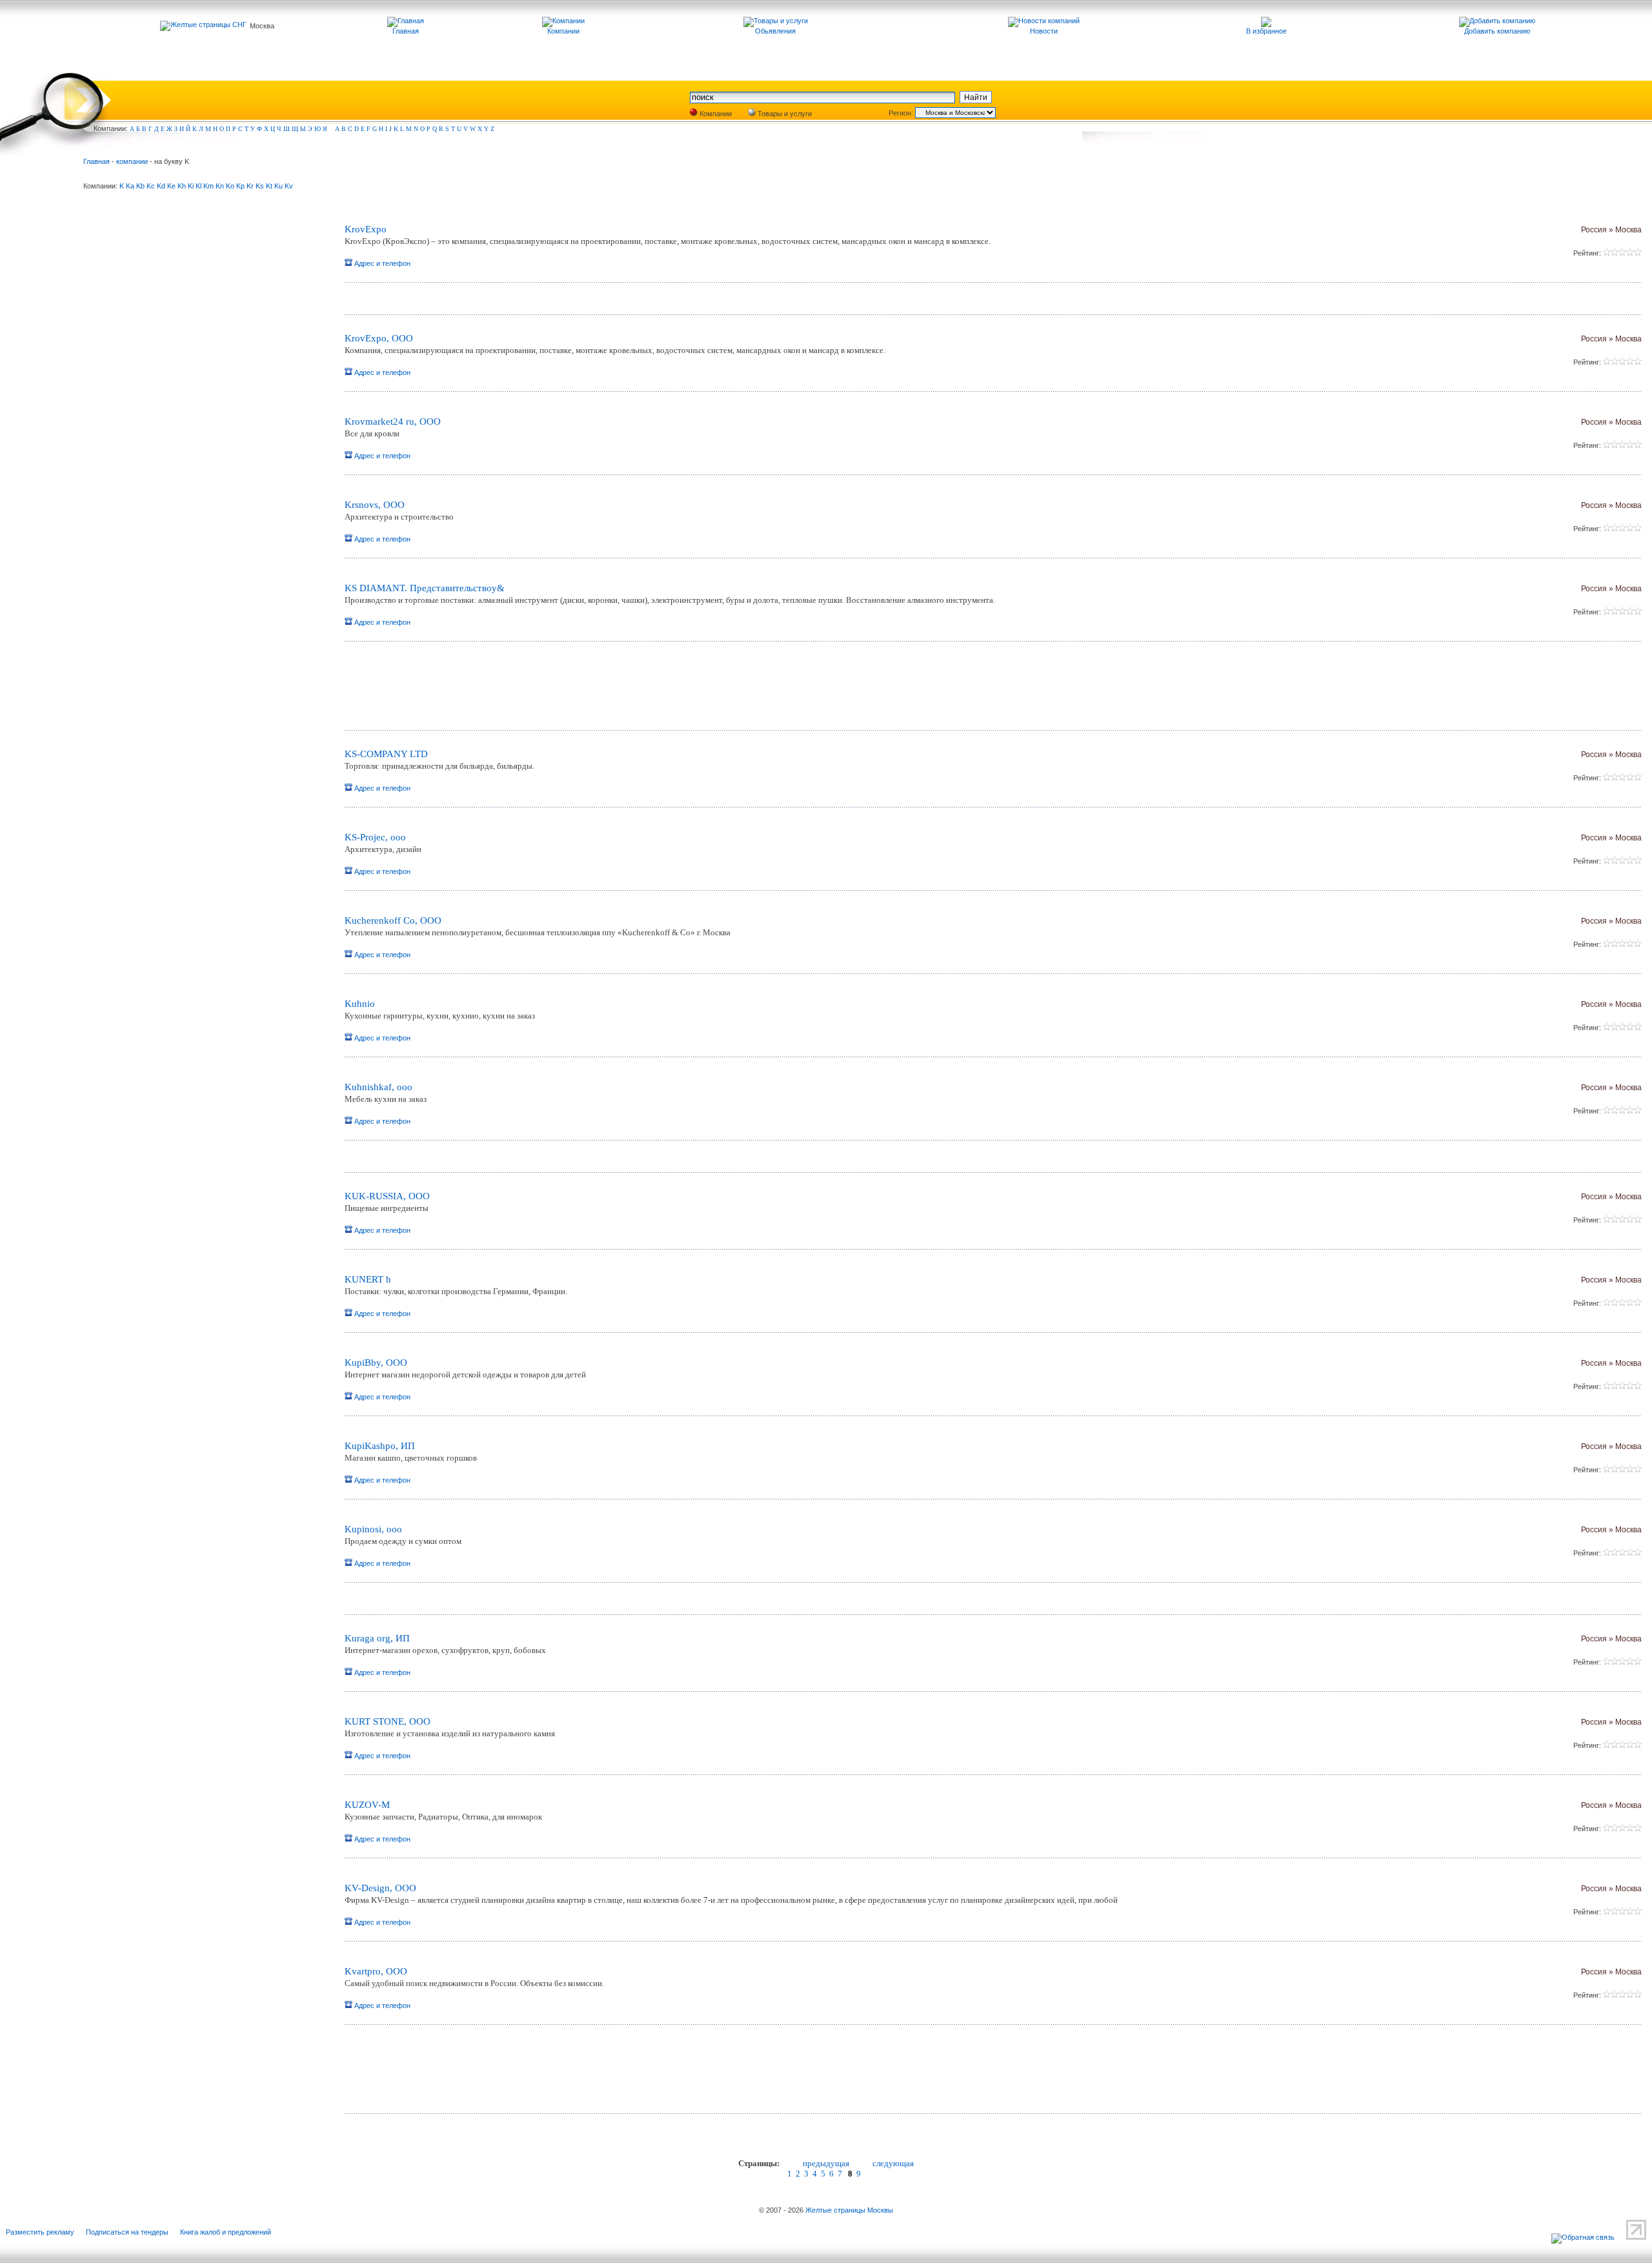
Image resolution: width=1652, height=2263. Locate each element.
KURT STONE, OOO (388, 1721)
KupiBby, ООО (376, 1363)
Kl (198, 186)
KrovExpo (366, 229)
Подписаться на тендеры (127, 2232)
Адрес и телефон (381, 263)
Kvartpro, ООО (376, 1971)
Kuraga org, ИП (377, 1638)
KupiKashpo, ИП (380, 1446)
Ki (191, 186)
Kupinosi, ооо (373, 1529)
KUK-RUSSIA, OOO (387, 1196)
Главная (96, 161)
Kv (289, 186)
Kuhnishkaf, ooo (378, 1087)
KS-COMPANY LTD (386, 754)
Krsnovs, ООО (375, 505)
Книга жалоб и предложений (226, 2232)
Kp (240, 186)
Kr (250, 186)
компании (132, 161)
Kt (269, 186)
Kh (182, 186)
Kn (220, 186)
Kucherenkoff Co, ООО (393, 920)
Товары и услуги (784, 114)
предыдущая (826, 2163)
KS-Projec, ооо (375, 837)
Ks (260, 186)
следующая (893, 2163)
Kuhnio (360, 1004)
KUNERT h (368, 1279)
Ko (230, 186)
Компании (715, 114)
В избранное (1266, 31)
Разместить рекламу (40, 2232)
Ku (278, 186)
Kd (161, 186)
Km (208, 186)
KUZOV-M (367, 1805)
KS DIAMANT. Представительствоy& (425, 588)
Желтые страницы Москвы (849, 2210)
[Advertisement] (496, 691)
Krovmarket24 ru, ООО (393, 421)
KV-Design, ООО (380, 1888)
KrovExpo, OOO (379, 338)
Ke (171, 186)
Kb (140, 186)
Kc (151, 186)
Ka (130, 186)
